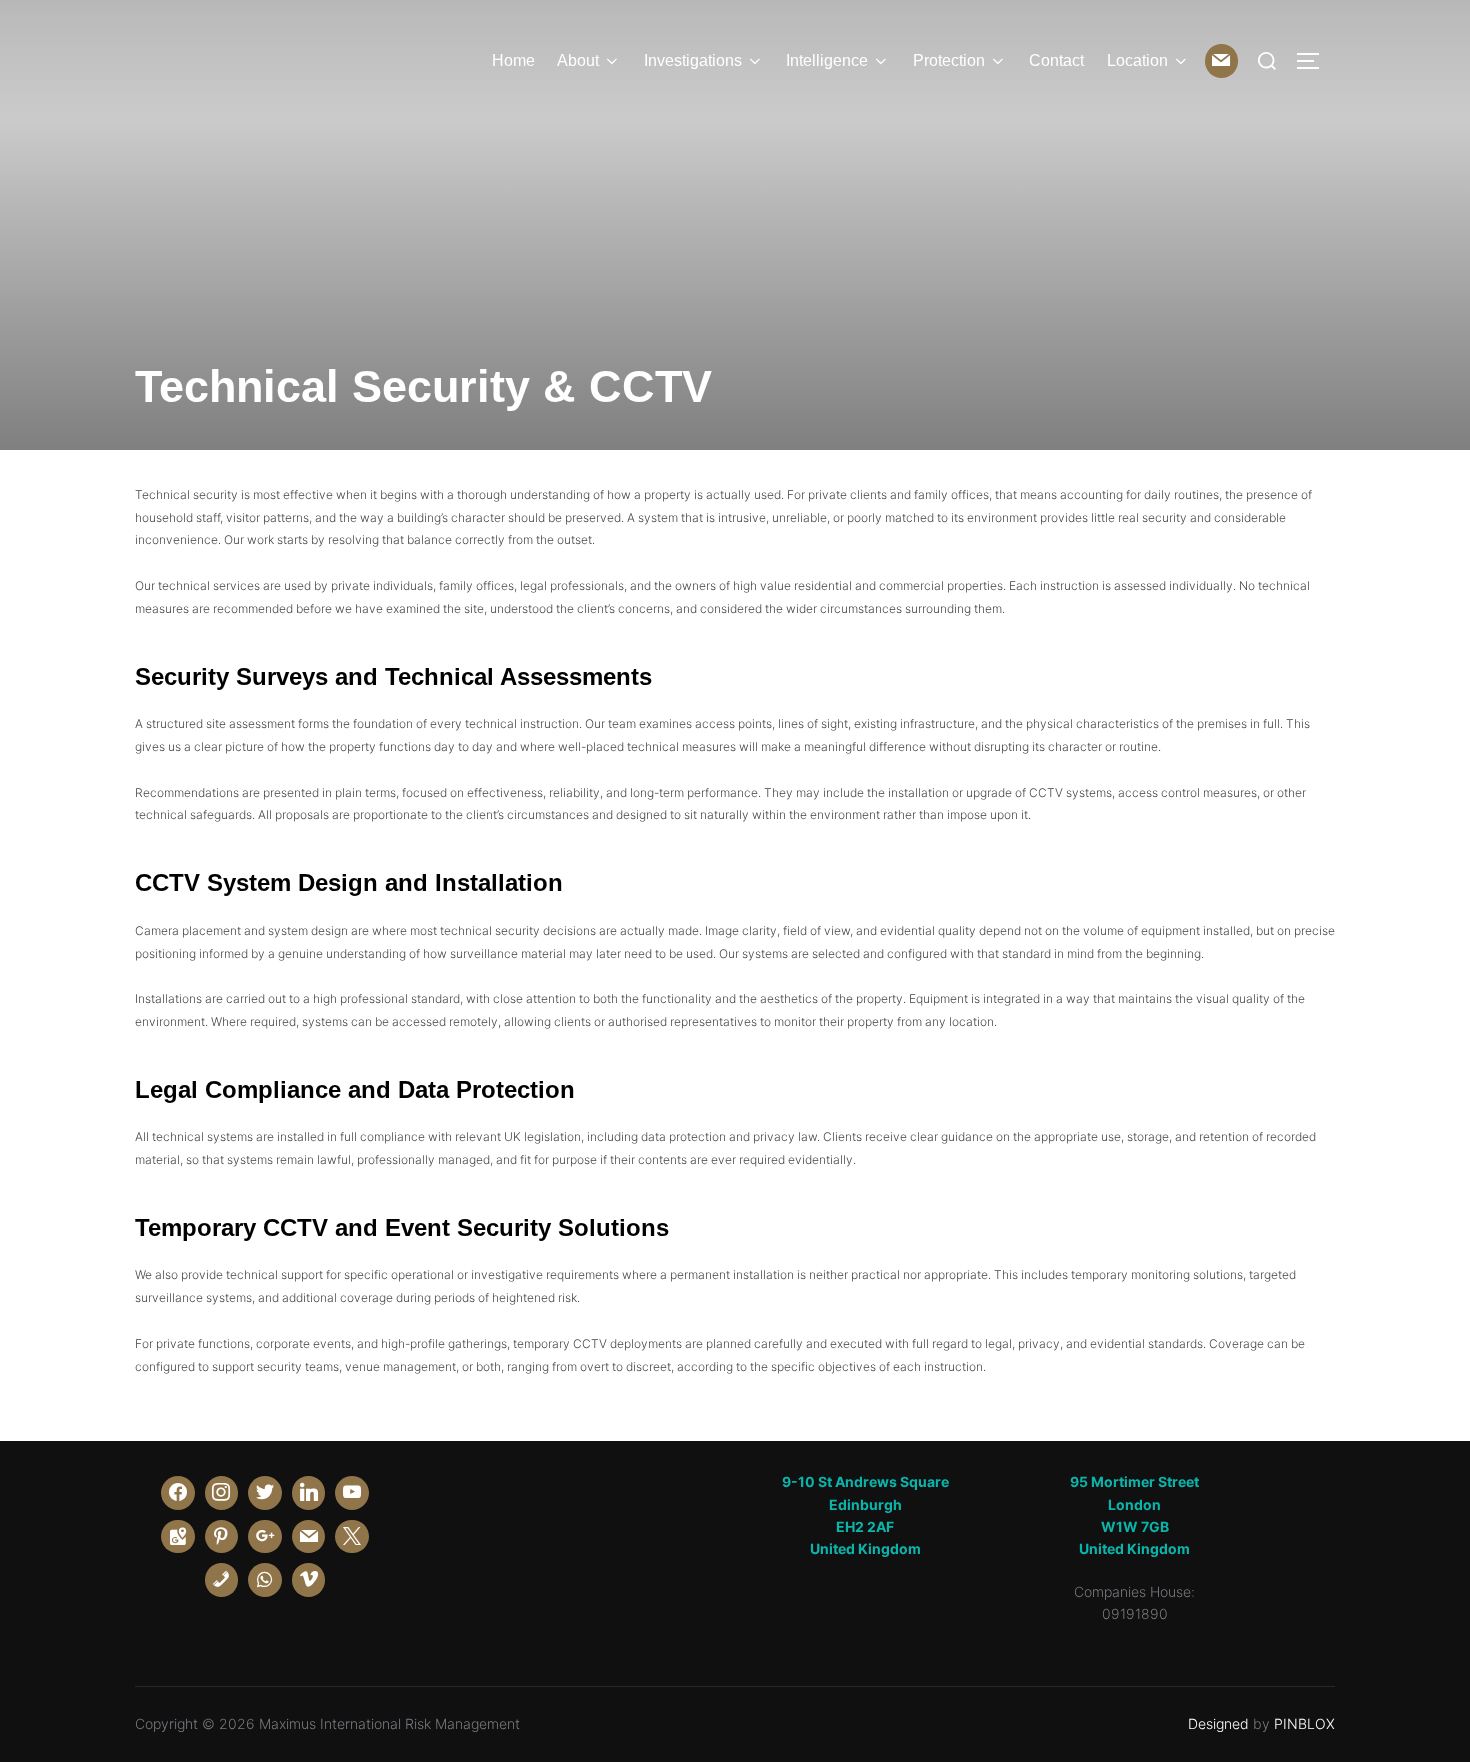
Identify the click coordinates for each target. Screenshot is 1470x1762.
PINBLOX (1304, 1723)
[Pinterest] (222, 1537)
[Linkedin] (309, 1493)
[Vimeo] (309, 1580)
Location (1137, 60)
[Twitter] (265, 1493)
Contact (1056, 60)
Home (513, 60)
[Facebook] (178, 1493)
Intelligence (827, 60)
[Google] (265, 1537)
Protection (949, 60)
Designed (1218, 1723)
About (578, 60)
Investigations (693, 60)
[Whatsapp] (265, 1580)
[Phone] (222, 1580)
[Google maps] (178, 1537)
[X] (352, 1537)
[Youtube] (352, 1493)
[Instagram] (222, 1493)
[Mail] (1222, 61)
